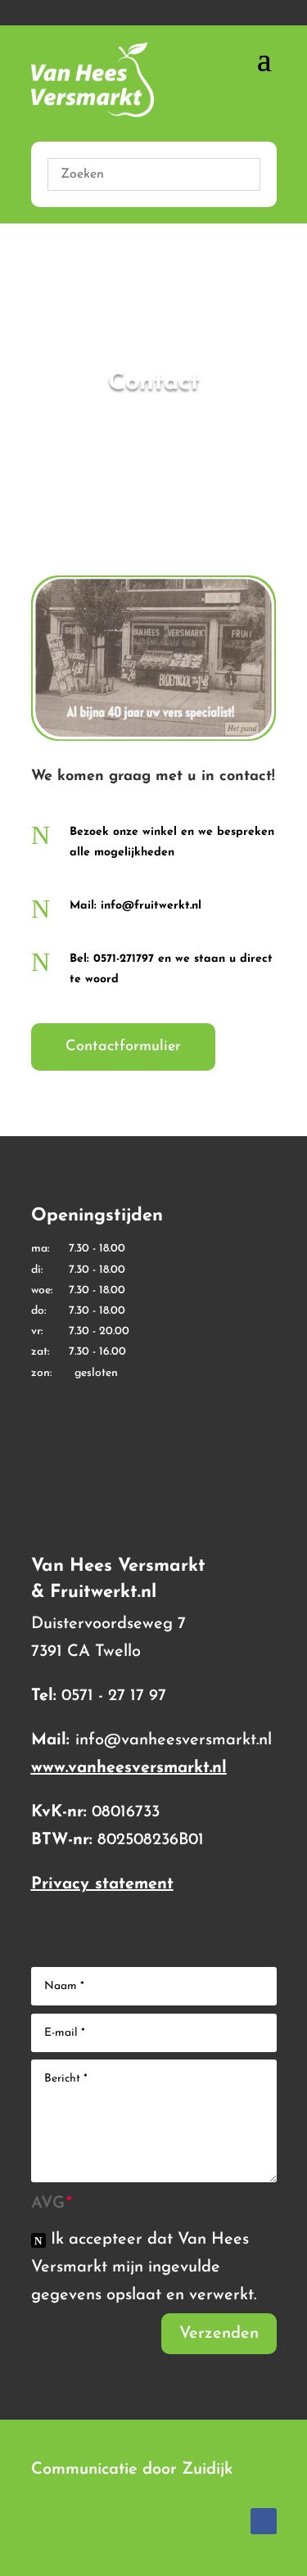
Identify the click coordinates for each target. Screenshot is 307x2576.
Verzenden (219, 2334)
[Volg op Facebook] (264, 2521)
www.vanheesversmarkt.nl (129, 1768)
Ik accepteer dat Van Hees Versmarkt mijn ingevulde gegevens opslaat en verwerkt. (144, 2267)
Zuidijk (207, 2470)
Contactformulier (123, 1047)
